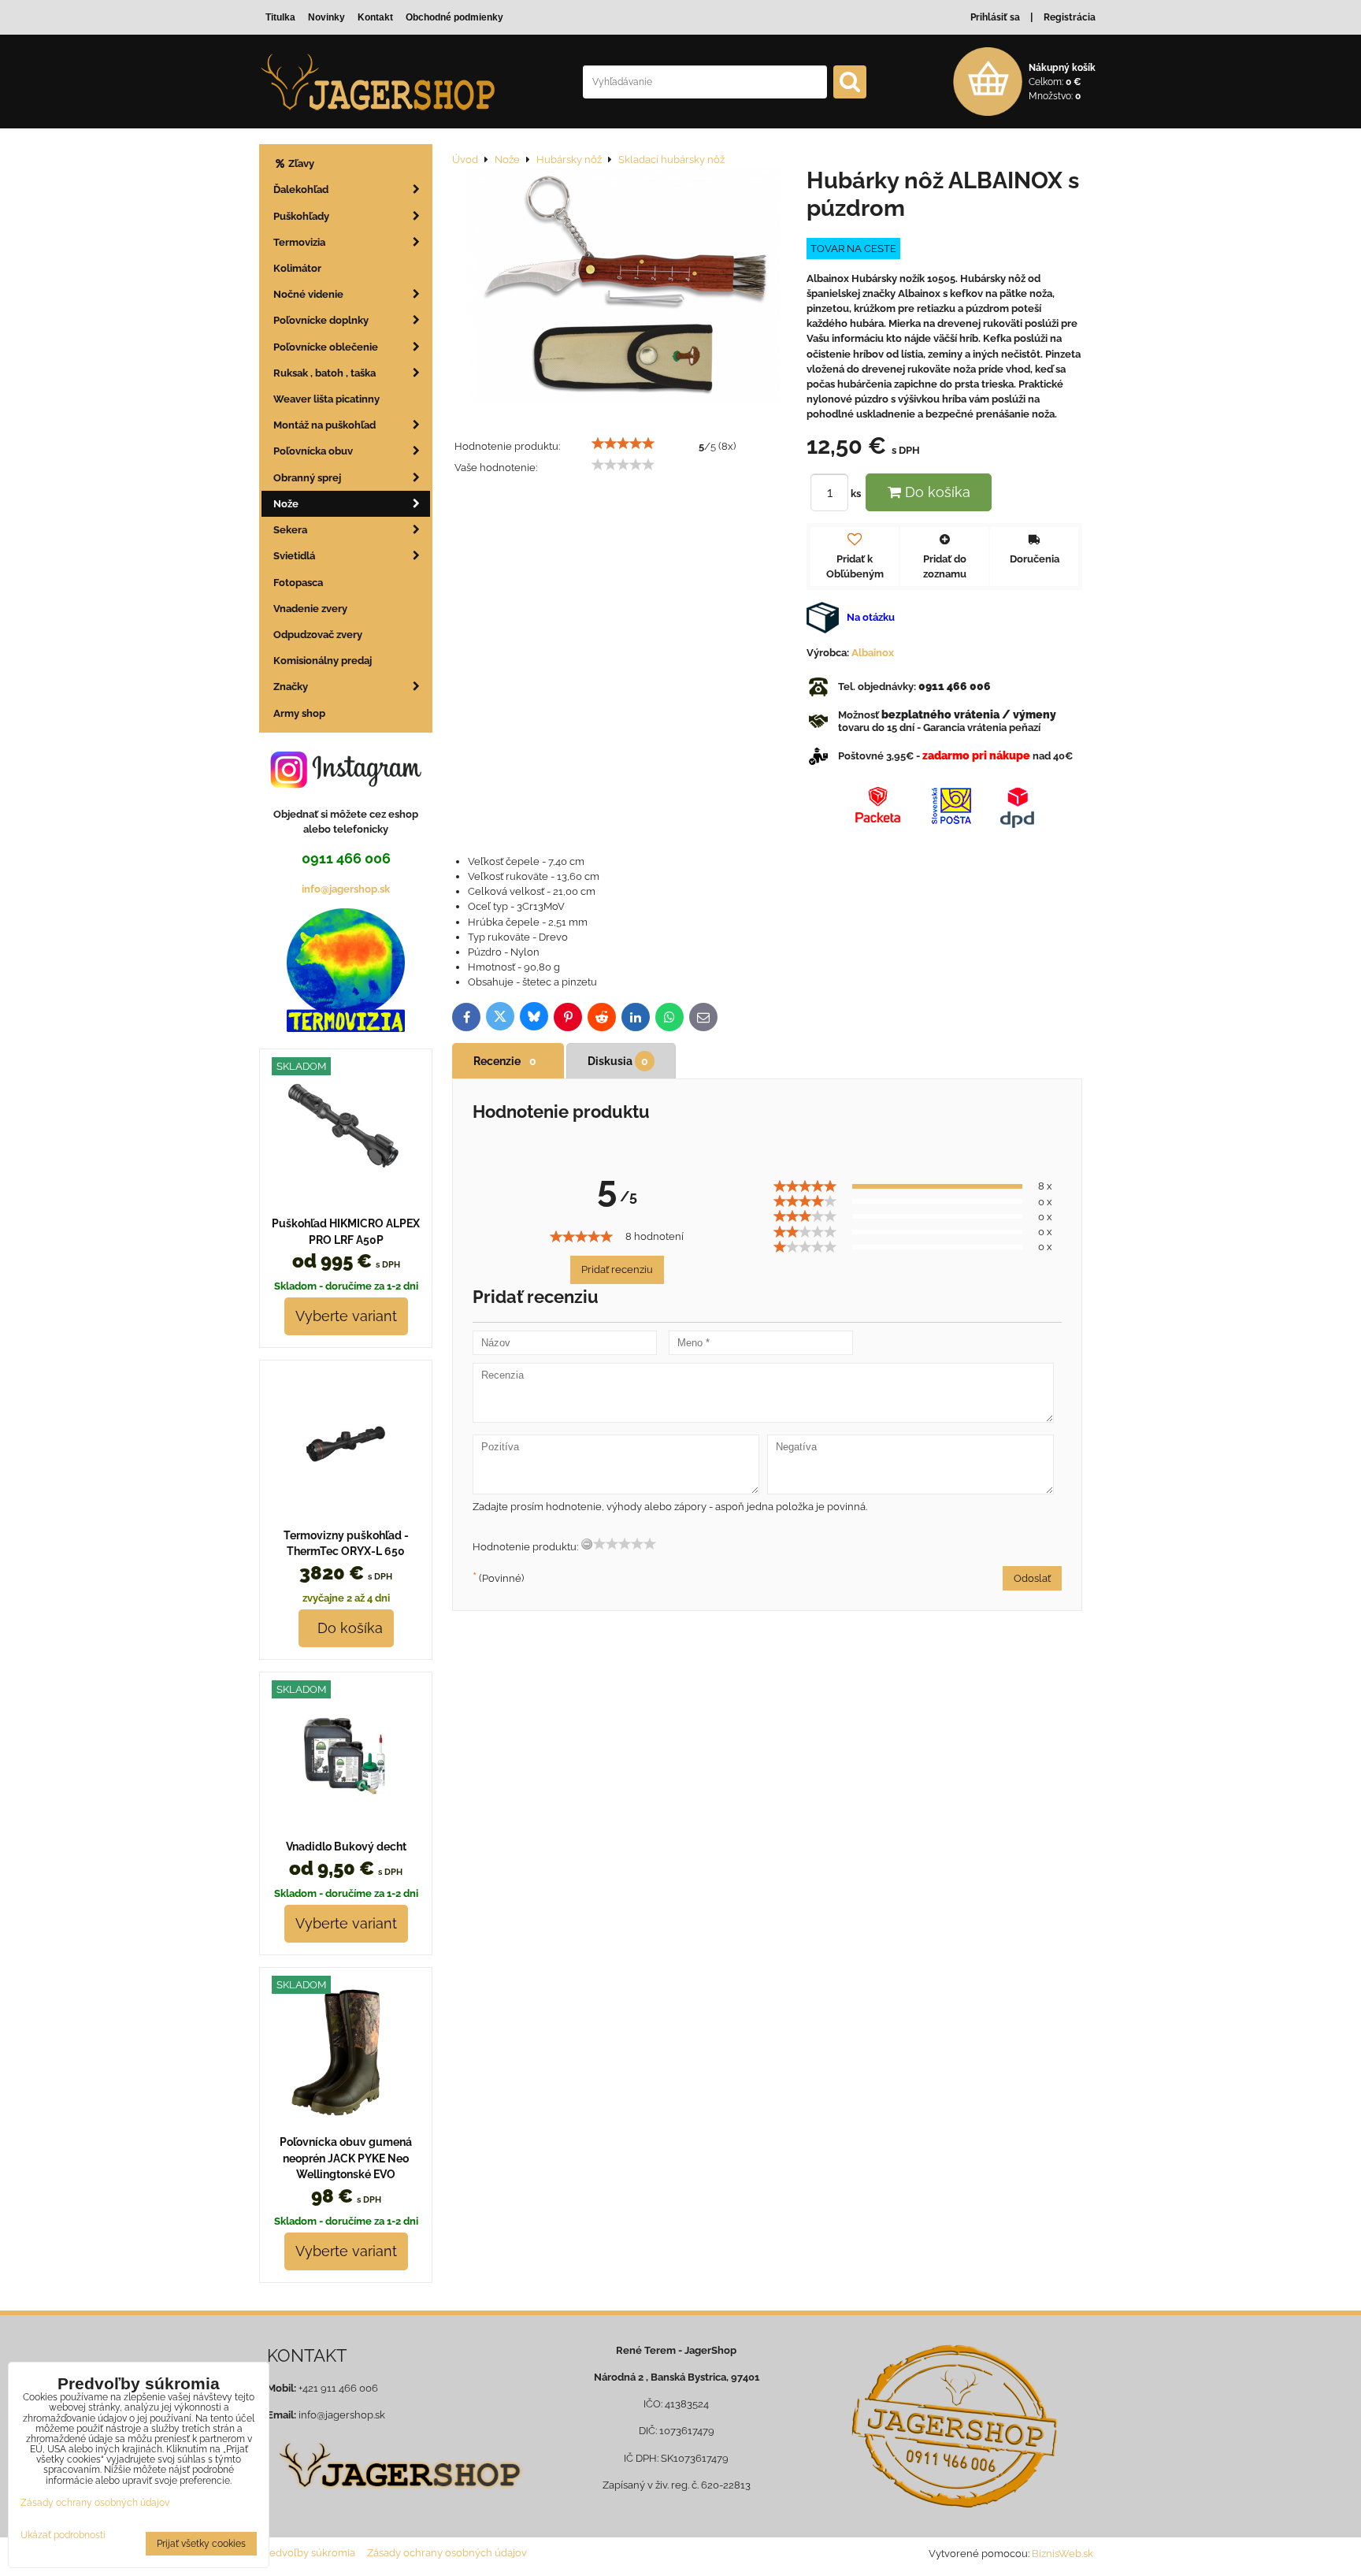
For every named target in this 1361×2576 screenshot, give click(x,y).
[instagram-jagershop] (346, 787)
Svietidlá (294, 556)
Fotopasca (298, 583)
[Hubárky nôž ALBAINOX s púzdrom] (623, 287)
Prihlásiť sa (995, 17)
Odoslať (1032, 1578)
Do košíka (936, 492)
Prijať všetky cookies (201, 2544)
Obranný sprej (307, 478)
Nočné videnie (308, 294)
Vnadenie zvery (310, 609)
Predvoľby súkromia (307, 2553)
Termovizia (299, 242)
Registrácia (1070, 17)
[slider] (623, 444)
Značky (291, 687)
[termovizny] (346, 1028)
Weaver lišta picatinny (326, 399)
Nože (286, 504)
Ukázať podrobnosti (63, 2535)
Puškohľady (301, 216)
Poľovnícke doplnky (321, 320)
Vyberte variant (346, 1316)
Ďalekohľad (301, 189)
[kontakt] (954, 2426)
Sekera (290, 530)
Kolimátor (297, 268)
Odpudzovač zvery (318, 635)
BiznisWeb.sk (1062, 2554)
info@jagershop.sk (346, 889)
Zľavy (300, 163)
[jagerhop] (398, 2498)
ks (857, 494)
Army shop (299, 713)
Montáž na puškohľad (324, 425)
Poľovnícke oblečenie (326, 347)
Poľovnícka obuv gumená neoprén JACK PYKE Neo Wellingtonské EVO (346, 2158)
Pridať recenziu (617, 1269)
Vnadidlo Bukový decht (346, 1847)
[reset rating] (587, 1544)
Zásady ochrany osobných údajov (447, 2553)
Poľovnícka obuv (313, 451)
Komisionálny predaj (323, 661)
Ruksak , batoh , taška (324, 373)
